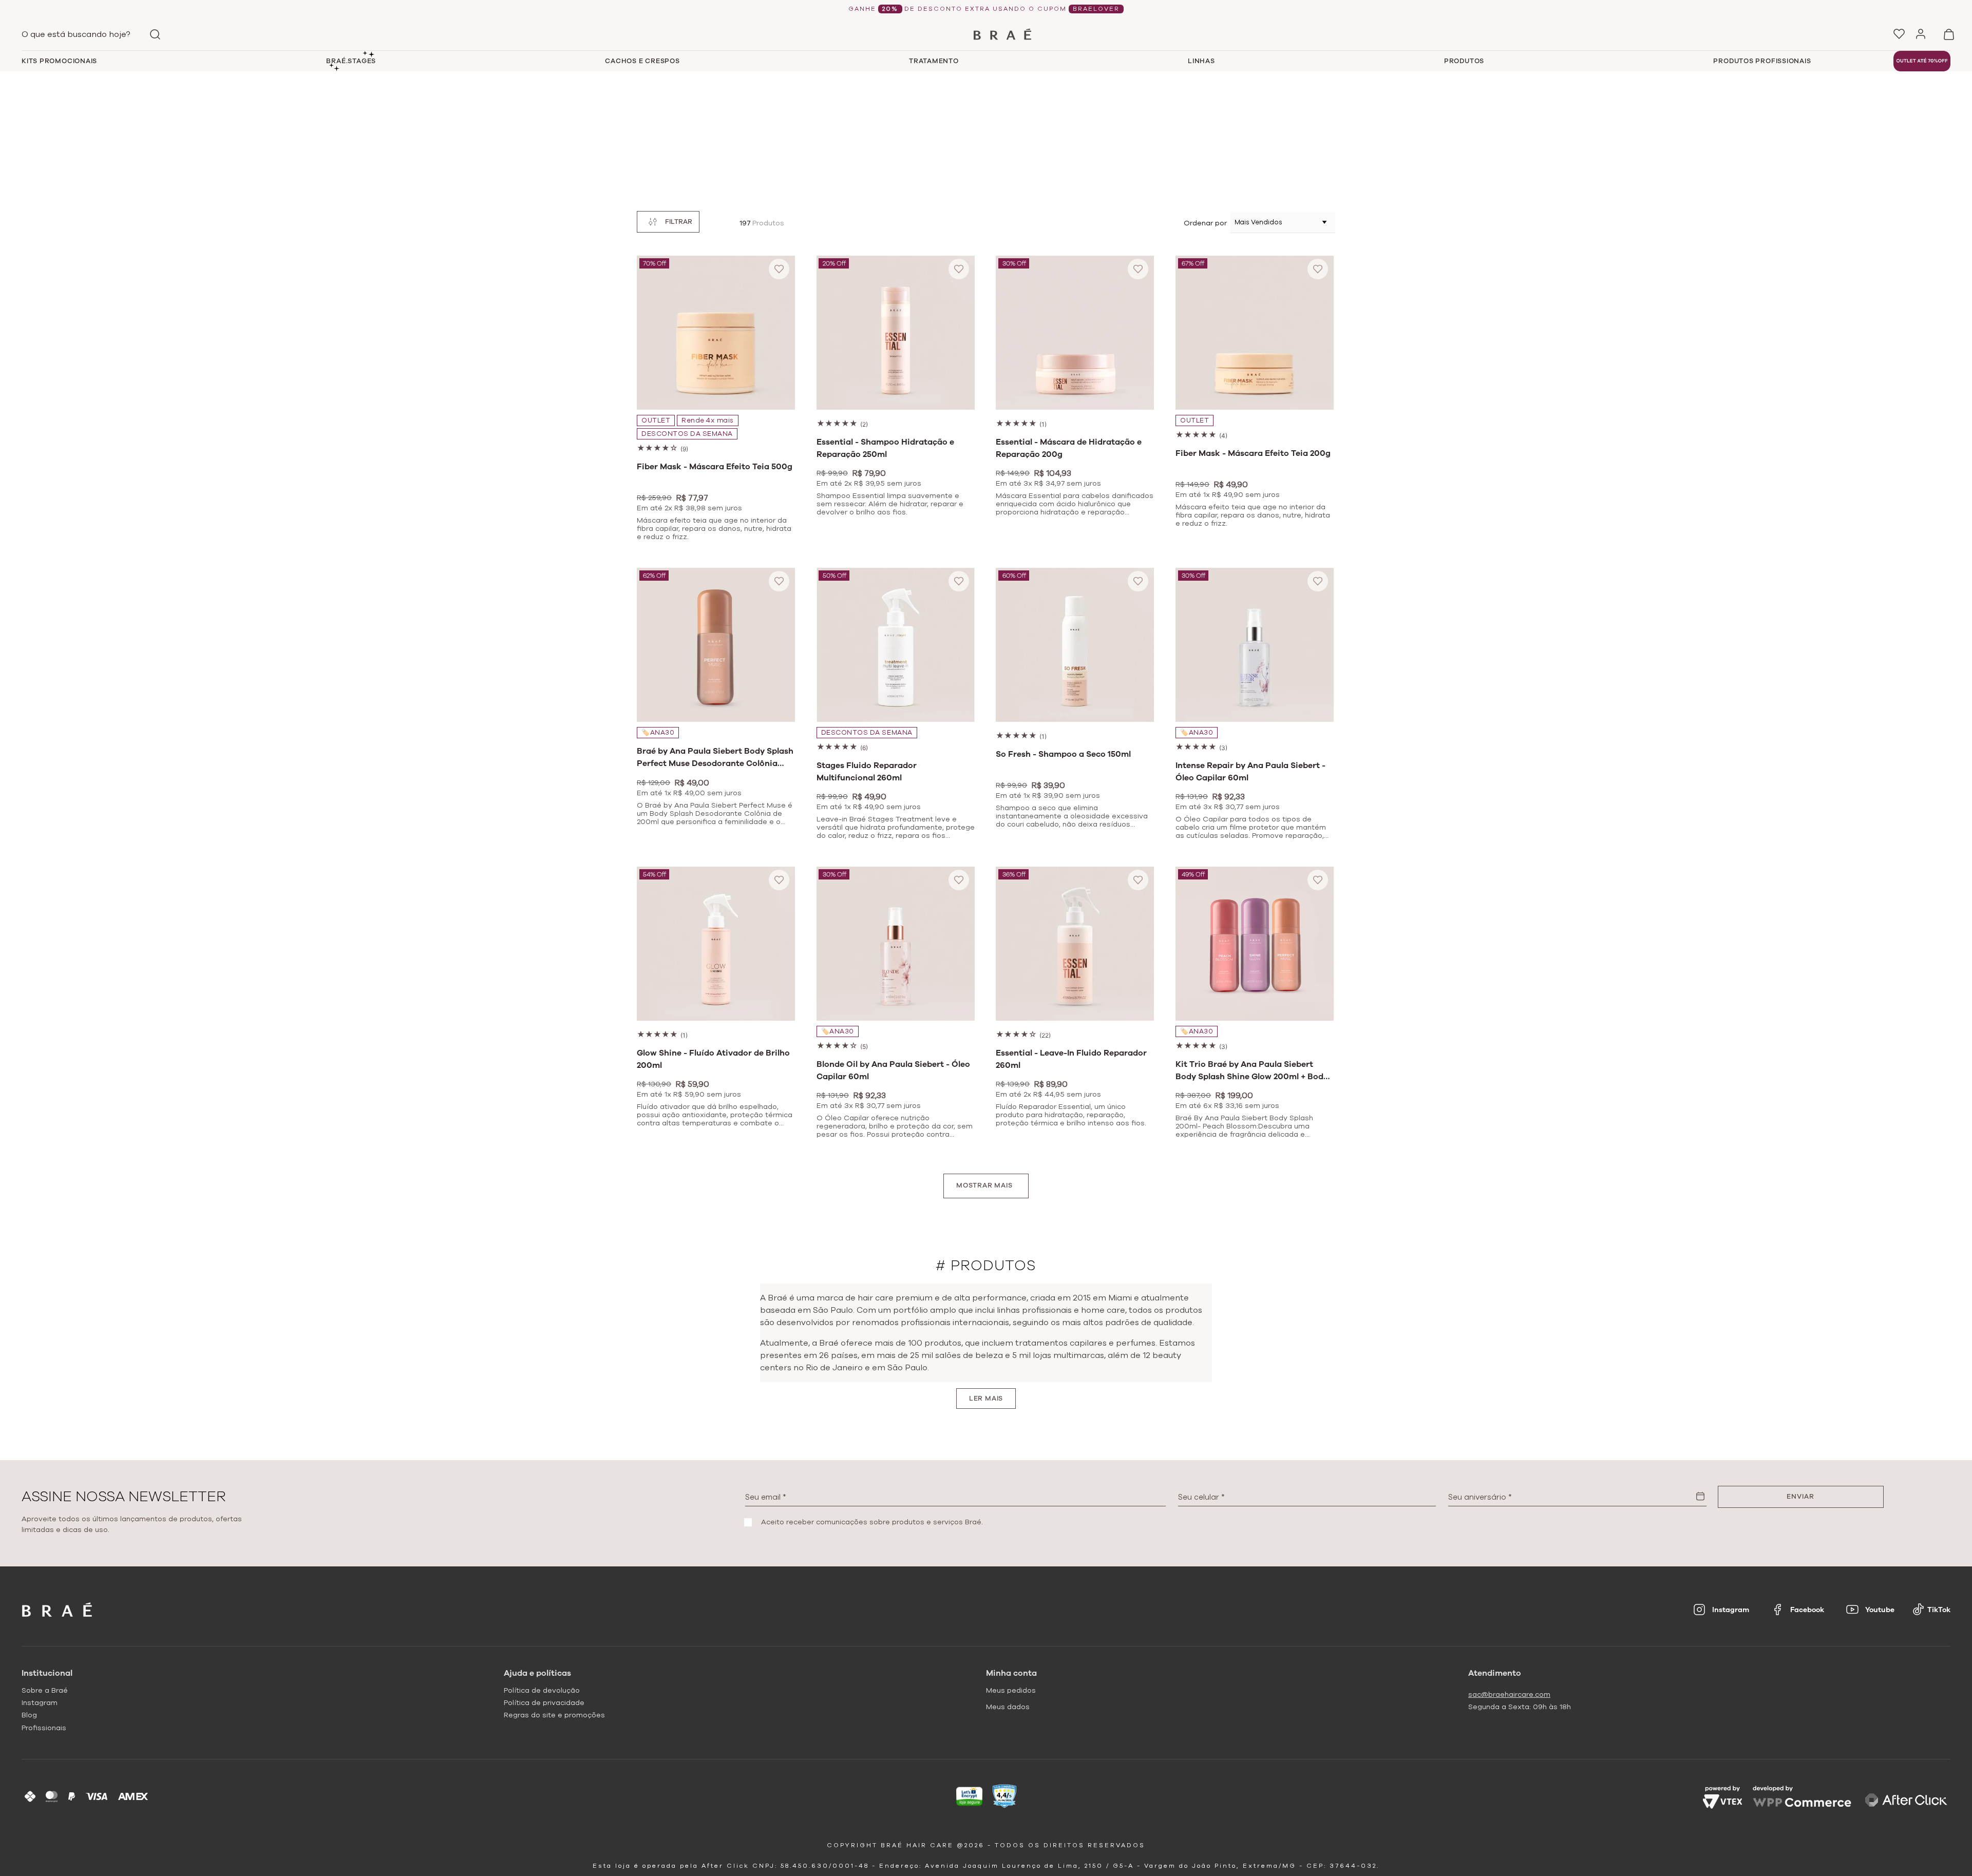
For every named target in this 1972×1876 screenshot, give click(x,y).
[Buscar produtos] (155, 34)
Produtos (997, 82)
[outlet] (1922, 61)
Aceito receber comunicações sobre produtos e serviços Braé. (872, 1522)
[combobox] (93, 34)
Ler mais (986, 1399)
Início (967, 82)
